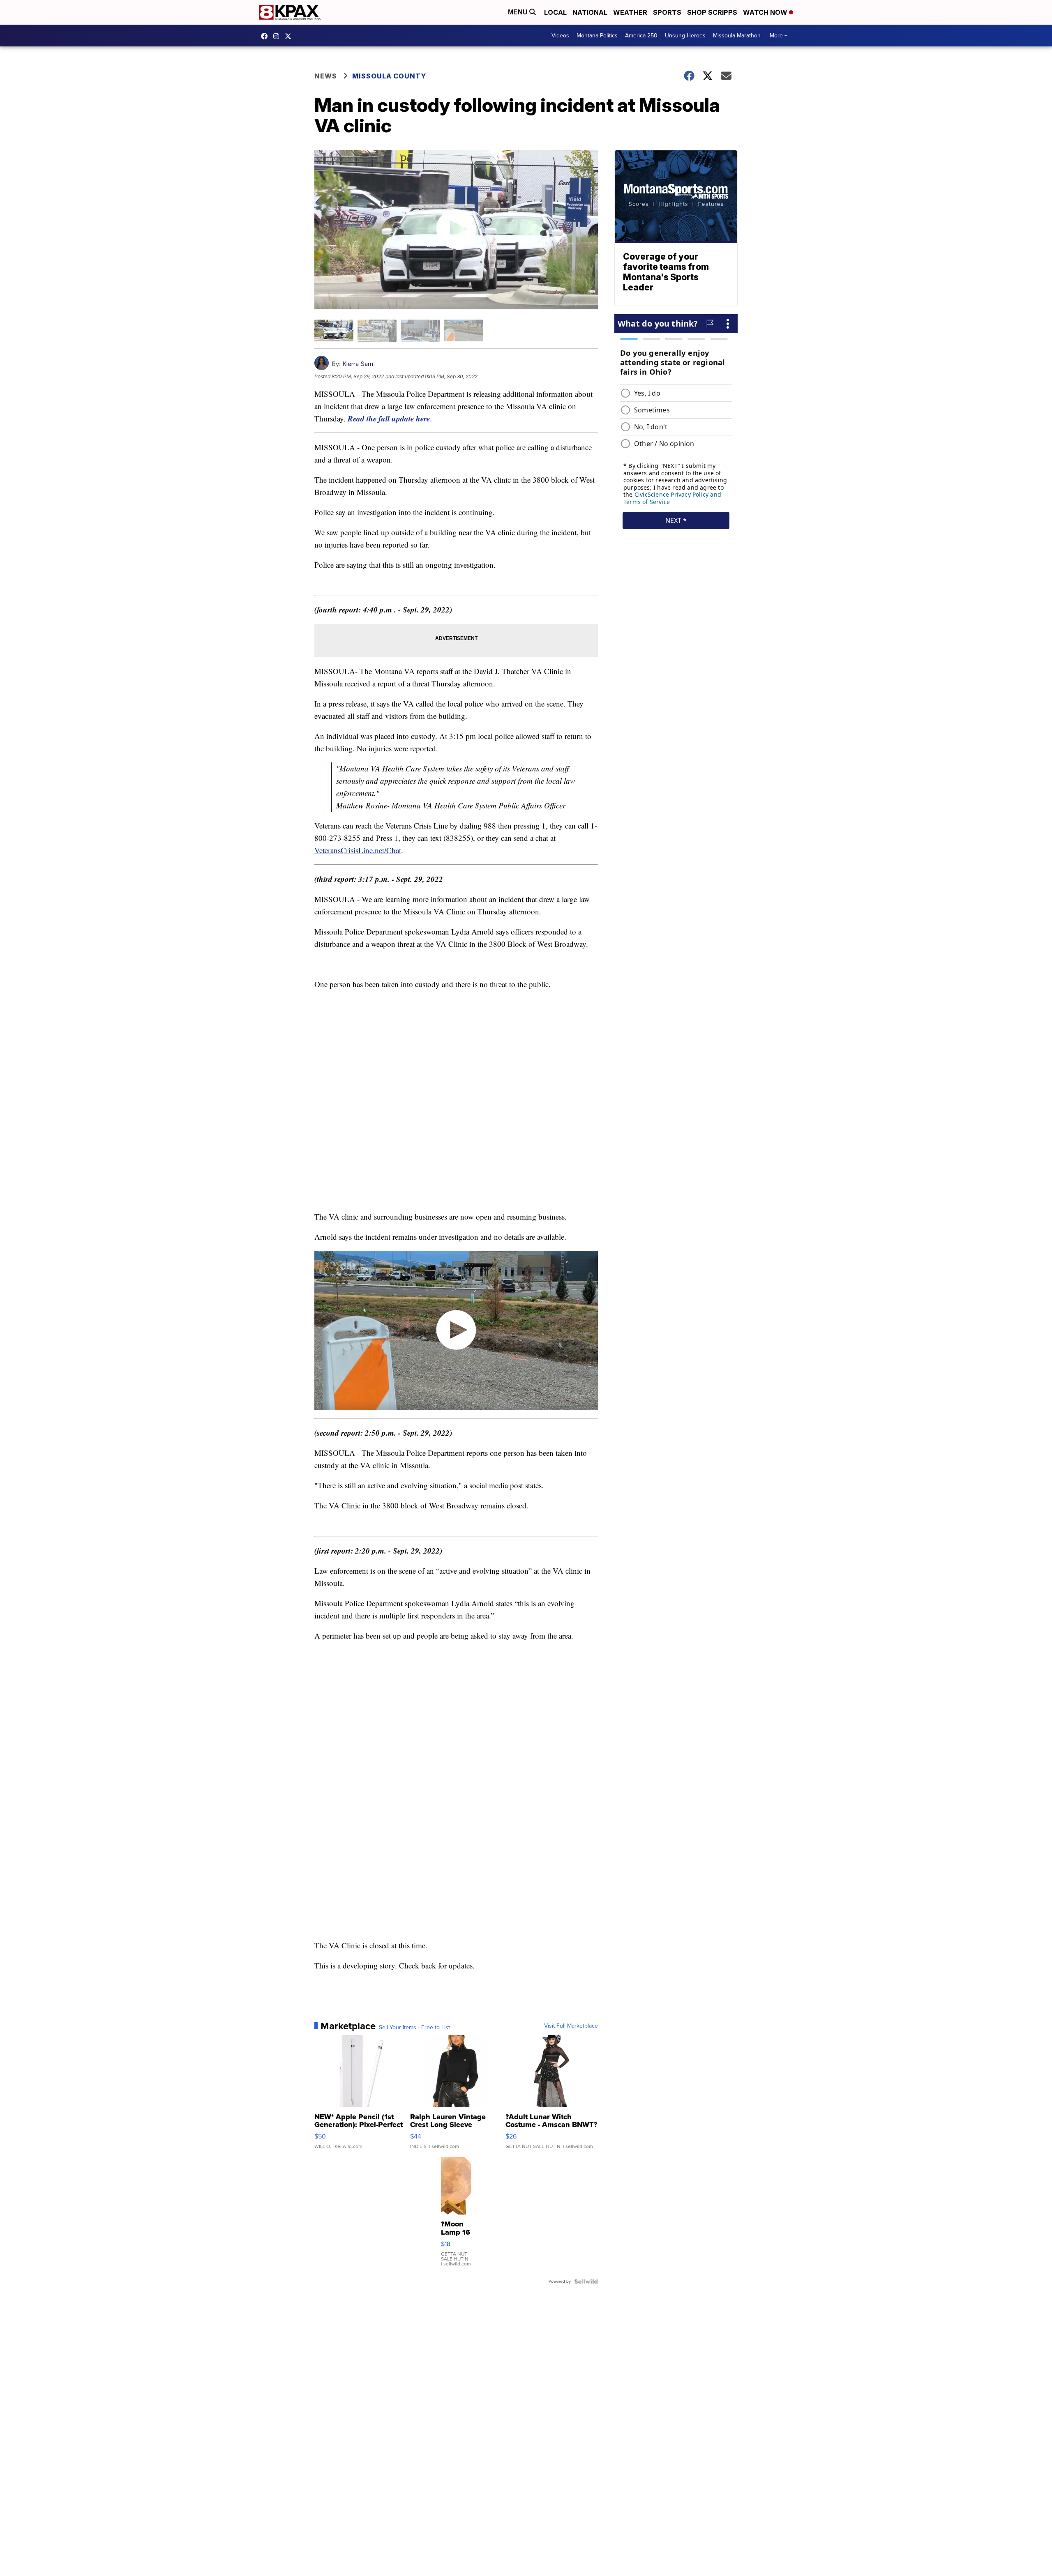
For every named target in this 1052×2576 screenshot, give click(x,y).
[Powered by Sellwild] (586, 2281)
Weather (630, 12)
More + (779, 36)
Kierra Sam (358, 364)
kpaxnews (290, 36)
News (326, 76)
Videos (560, 36)
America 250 (641, 36)
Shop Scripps (712, 12)
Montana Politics (597, 36)
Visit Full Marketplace (571, 2026)
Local (555, 12)
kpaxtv (266, 36)
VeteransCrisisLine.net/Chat (358, 850)
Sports (667, 12)
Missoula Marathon (737, 36)
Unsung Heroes (685, 36)
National (590, 12)
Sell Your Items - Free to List (414, 2028)
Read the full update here (389, 418)
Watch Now (766, 12)
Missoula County (389, 76)
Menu (519, 12)
